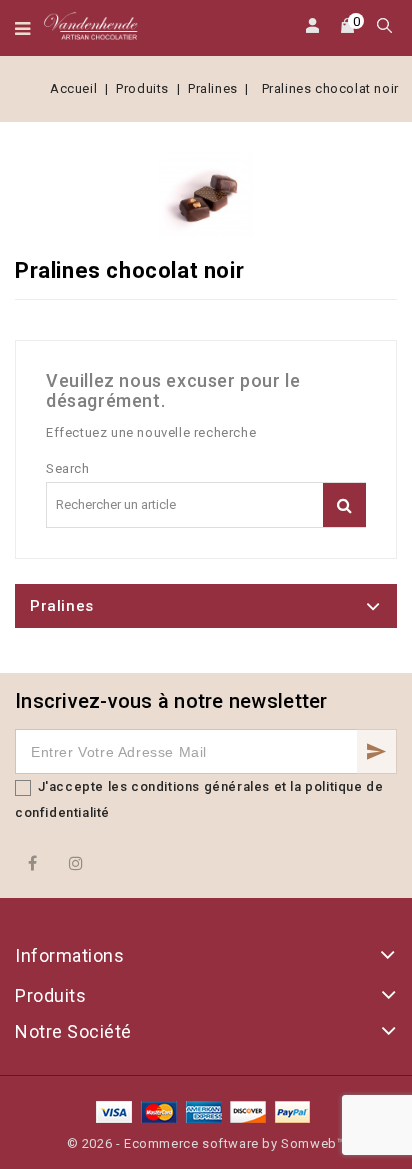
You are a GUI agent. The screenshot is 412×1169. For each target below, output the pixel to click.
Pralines (62, 606)
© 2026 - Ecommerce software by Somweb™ (206, 1143)
